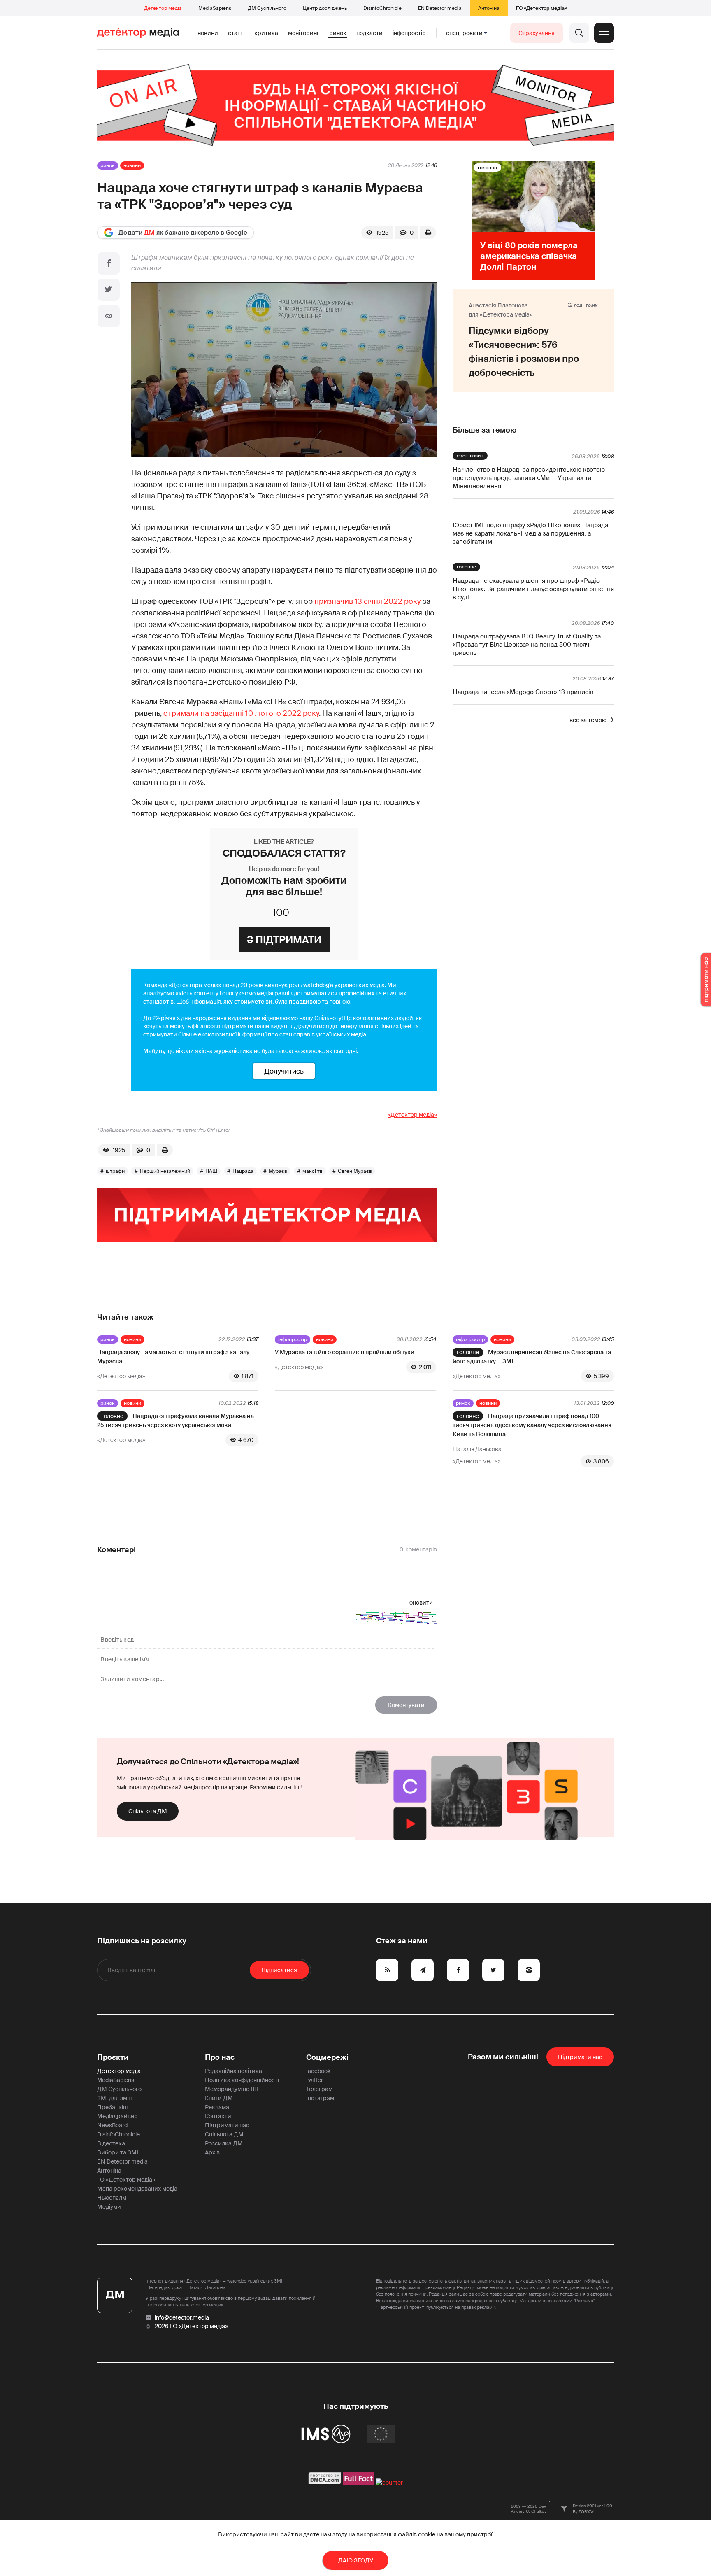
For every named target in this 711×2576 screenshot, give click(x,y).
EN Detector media (440, 8)
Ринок (338, 33)
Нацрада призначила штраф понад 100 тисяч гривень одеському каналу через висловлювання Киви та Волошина (532, 1425)
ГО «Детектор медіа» (541, 8)
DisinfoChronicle (382, 8)
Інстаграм (320, 2098)
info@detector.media (182, 2317)
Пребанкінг (113, 2107)
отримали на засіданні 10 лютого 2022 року (241, 713)
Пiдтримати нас (580, 2057)
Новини (208, 33)
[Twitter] (109, 290)
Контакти (218, 2116)
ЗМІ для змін (114, 2098)
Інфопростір (409, 33)
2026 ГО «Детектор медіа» (191, 2326)
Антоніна (489, 8)
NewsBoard (112, 2125)
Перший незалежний (165, 1171)
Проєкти (113, 2057)
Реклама (217, 2107)
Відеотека (111, 2143)
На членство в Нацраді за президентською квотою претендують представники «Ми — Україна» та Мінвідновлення (529, 478)
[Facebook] (109, 263)
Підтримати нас (227, 2125)
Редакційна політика (234, 2071)
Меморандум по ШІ (232, 2089)
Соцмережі (327, 2057)
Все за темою (588, 720)
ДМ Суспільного (267, 8)
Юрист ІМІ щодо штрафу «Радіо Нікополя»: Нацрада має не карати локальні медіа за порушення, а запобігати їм (530, 533)
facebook (318, 2071)
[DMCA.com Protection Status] (325, 2483)
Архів (212, 2152)
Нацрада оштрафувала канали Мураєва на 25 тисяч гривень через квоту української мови (175, 1421)
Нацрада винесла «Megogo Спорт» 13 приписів (523, 692)
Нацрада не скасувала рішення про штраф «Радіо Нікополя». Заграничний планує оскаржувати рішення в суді (533, 589)
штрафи (115, 1171)
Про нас (220, 2057)
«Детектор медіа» (412, 1115)
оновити (421, 1602)
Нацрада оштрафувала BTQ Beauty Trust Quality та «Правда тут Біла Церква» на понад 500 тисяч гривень (527, 645)
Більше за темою (484, 430)
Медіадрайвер (117, 2116)
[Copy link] (109, 316)
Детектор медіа (163, 8)
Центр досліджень (325, 8)
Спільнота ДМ (148, 1811)
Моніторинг (304, 33)
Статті (236, 33)
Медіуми (109, 2207)
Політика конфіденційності (242, 2080)
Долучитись (284, 1071)
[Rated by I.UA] (389, 2483)
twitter (315, 2080)
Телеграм (319, 2089)
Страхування (537, 33)
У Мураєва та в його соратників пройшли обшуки (345, 1352)
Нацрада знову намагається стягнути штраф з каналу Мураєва (173, 1357)
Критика (266, 33)
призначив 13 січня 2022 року (368, 601)
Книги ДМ (219, 2098)
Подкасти (369, 33)
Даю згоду (356, 2560)
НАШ (211, 1171)
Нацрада (243, 1171)
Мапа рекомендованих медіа (137, 2189)
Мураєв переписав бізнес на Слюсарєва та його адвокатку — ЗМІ (532, 1357)
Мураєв (278, 1171)
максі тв (313, 1171)
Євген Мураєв (355, 1171)
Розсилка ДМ (224, 2143)
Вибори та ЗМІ (118, 2152)
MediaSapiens (215, 8)
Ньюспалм (112, 2198)
